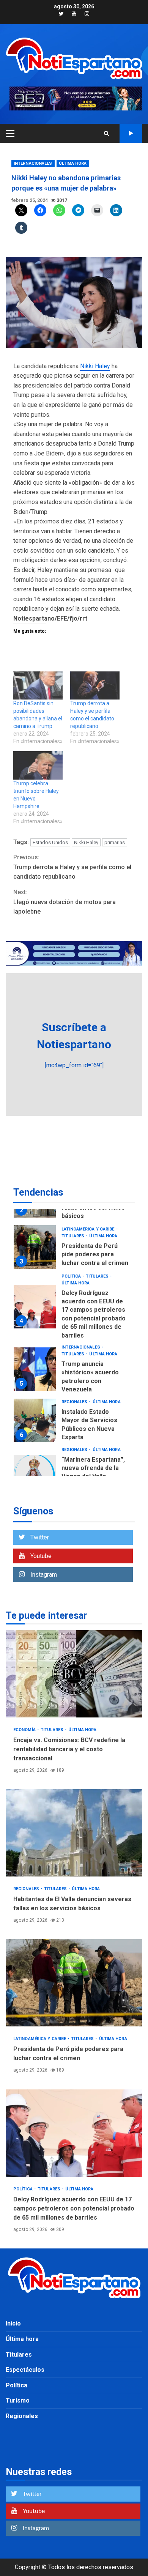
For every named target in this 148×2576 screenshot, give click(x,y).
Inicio (13, 2323)
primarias (115, 842)
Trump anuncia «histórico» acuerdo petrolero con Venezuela (35, 1369)
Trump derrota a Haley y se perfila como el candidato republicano (72, 867)
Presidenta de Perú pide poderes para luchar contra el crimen (35, 1247)
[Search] (106, 133)
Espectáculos (25, 2370)
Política (72, 1276)
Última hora (73, 163)
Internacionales (33, 163)
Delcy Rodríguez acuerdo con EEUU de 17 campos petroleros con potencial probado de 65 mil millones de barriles (35, 1307)
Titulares (73, 1236)
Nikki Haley (95, 366)
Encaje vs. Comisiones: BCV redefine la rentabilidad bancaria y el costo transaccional (74, 1674)
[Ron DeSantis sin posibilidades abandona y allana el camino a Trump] (38, 685)
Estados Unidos (50, 842)
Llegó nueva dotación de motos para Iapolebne (65, 902)
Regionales (75, 1402)
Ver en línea (131, 133)
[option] (74, 1249)
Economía (25, 1730)
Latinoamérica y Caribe (88, 1229)
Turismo (18, 2400)
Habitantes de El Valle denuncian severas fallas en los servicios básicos (74, 1833)
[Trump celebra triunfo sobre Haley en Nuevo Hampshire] (38, 765)
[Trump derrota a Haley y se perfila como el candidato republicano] (95, 685)
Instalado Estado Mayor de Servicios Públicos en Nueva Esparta (35, 1420)
